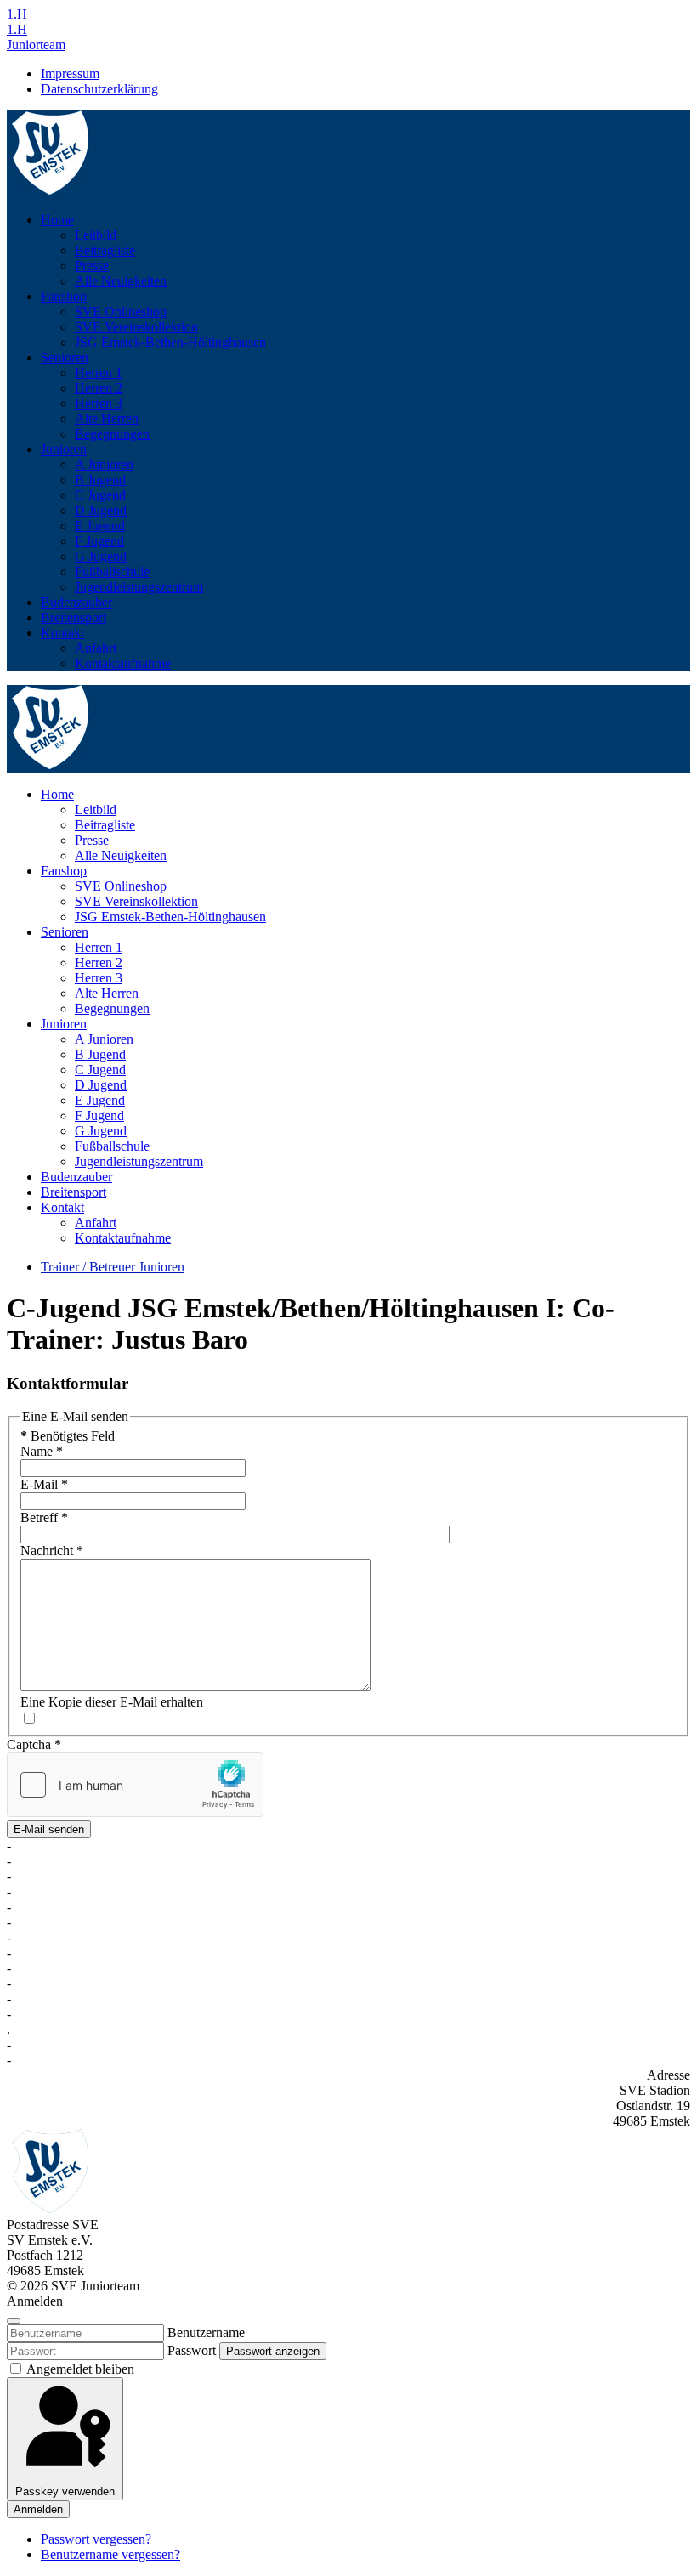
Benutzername (206, 2333)
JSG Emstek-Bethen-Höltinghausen (170, 342)
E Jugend (100, 526)
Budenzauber (76, 602)
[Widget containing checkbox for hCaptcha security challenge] (135, 1785)
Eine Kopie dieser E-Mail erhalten (112, 1702)
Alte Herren (107, 419)
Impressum (70, 74)
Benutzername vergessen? (110, 2554)
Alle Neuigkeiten (121, 281)
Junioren (64, 449)
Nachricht (52, 1551)
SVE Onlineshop (121, 311)
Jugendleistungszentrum (139, 587)
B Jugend (100, 480)
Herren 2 (99, 388)
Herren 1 (99, 373)
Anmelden (38, 2509)
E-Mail (44, 1484)
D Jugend (101, 510)
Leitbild (96, 235)
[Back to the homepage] (51, 191)
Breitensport (74, 617)
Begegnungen (112, 434)
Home (57, 220)
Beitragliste (105, 250)
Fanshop (64, 296)
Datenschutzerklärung (99, 89)
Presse (92, 266)
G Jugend (101, 556)
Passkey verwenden (65, 2491)
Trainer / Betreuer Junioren (113, 1267)
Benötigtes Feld (68, 1436)
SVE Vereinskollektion (136, 327)
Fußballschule (112, 572)
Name (42, 1451)
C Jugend (100, 495)
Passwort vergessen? (96, 2539)
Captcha (34, 1744)
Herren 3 (99, 403)
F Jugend (99, 541)
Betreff (44, 1517)
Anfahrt (96, 648)
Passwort (192, 2350)
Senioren (65, 357)
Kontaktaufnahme (123, 663)
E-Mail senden (49, 1829)
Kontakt (62, 633)
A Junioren (104, 464)
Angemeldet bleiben (79, 2369)
